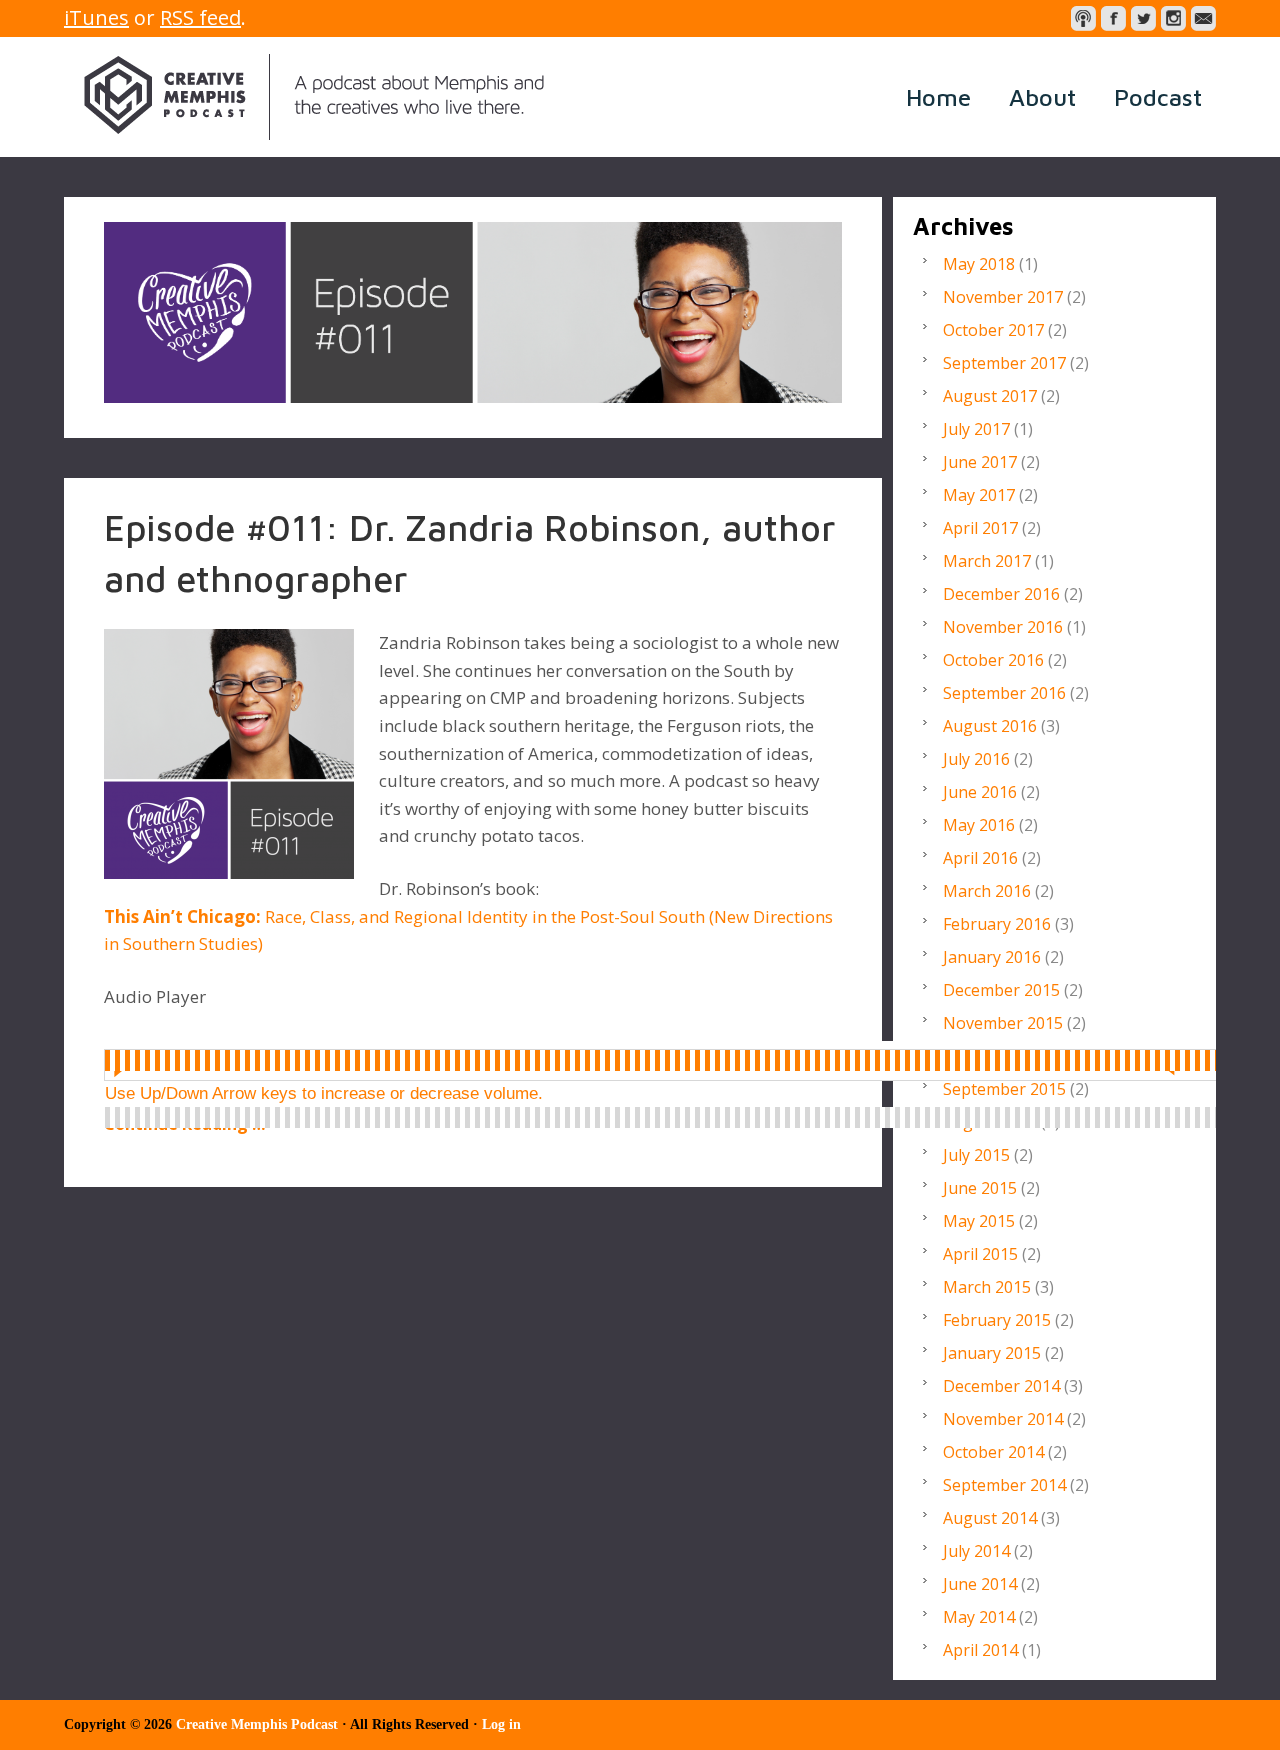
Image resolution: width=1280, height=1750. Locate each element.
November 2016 (1003, 627)
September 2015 (1004, 1089)
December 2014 (1001, 1386)
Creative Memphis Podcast (314, 97)
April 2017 (980, 528)
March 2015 (987, 1287)
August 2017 (990, 396)
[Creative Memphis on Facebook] (1113, 18)
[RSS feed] (1083, 18)
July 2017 (976, 429)
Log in (501, 1724)
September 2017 (1004, 363)
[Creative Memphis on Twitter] (1143, 18)
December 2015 (1001, 990)
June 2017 (980, 462)
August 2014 (990, 1518)
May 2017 (979, 495)
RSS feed (200, 17)
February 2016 (997, 924)
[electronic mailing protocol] (1203, 18)
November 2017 (1003, 297)
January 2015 (992, 1353)
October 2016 (993, 660)
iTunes (96, 17)
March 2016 (987, 891)
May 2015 (979, 1221)
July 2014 (976, 1551)
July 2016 (976, 759)
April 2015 (980, 1254)
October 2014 (993, 1452)
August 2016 (990, 726)
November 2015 (1003, 1023)
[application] (678, 1061)
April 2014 (980, 1650)
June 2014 (980, 1584)
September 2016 (1004, 693)
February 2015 (997, 1320)
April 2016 (980, 858)
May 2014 (979, 1617)
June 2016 (980, 792)
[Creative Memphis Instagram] (1173, 18)
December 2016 (1001, 594)
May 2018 (979, 264)
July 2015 (976, 1155)
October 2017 (993, 330)
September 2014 (1004, 1485)
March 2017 (987, 561)
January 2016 (992, 957)
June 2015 (980, 1188)
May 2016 (979, 825)
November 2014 (1003, 1419)
